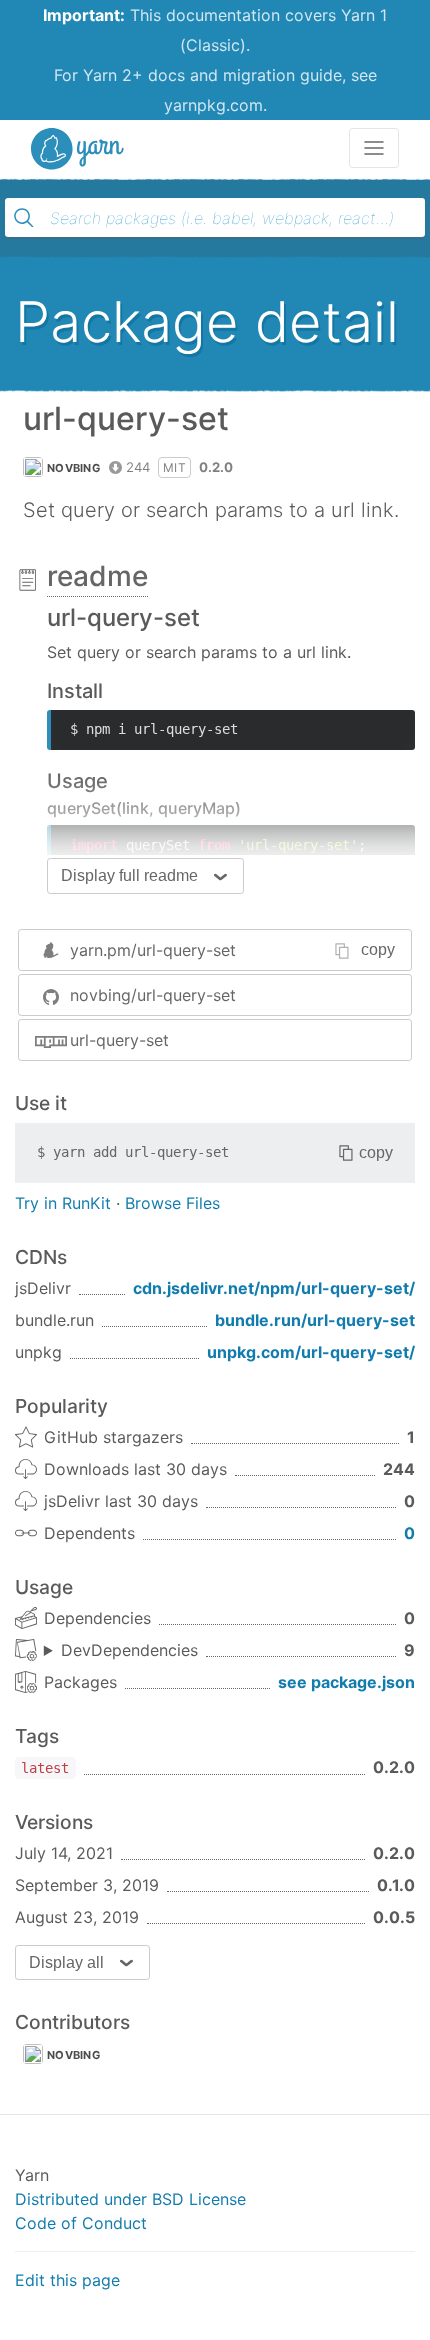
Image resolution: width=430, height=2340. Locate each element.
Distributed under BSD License (130, 2199)
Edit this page (67, 2280)
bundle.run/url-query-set (315, 1320)
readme (97, 576)
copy (378, 949)
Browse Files (172, 1203)
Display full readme (129, 875)
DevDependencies (129, 1650)
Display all (66, 1962)
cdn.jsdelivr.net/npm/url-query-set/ (274, 1288)
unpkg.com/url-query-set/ (311, 1352)
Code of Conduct (81, 2223)
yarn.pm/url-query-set (153, 950)
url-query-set (119, 1040)
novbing (73, 468)
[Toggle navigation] (374, 148)
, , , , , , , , (121, 1651)
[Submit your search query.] (24, 218)
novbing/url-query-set (153, 995)
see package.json (346, 1682)
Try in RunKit (63, 1203)
